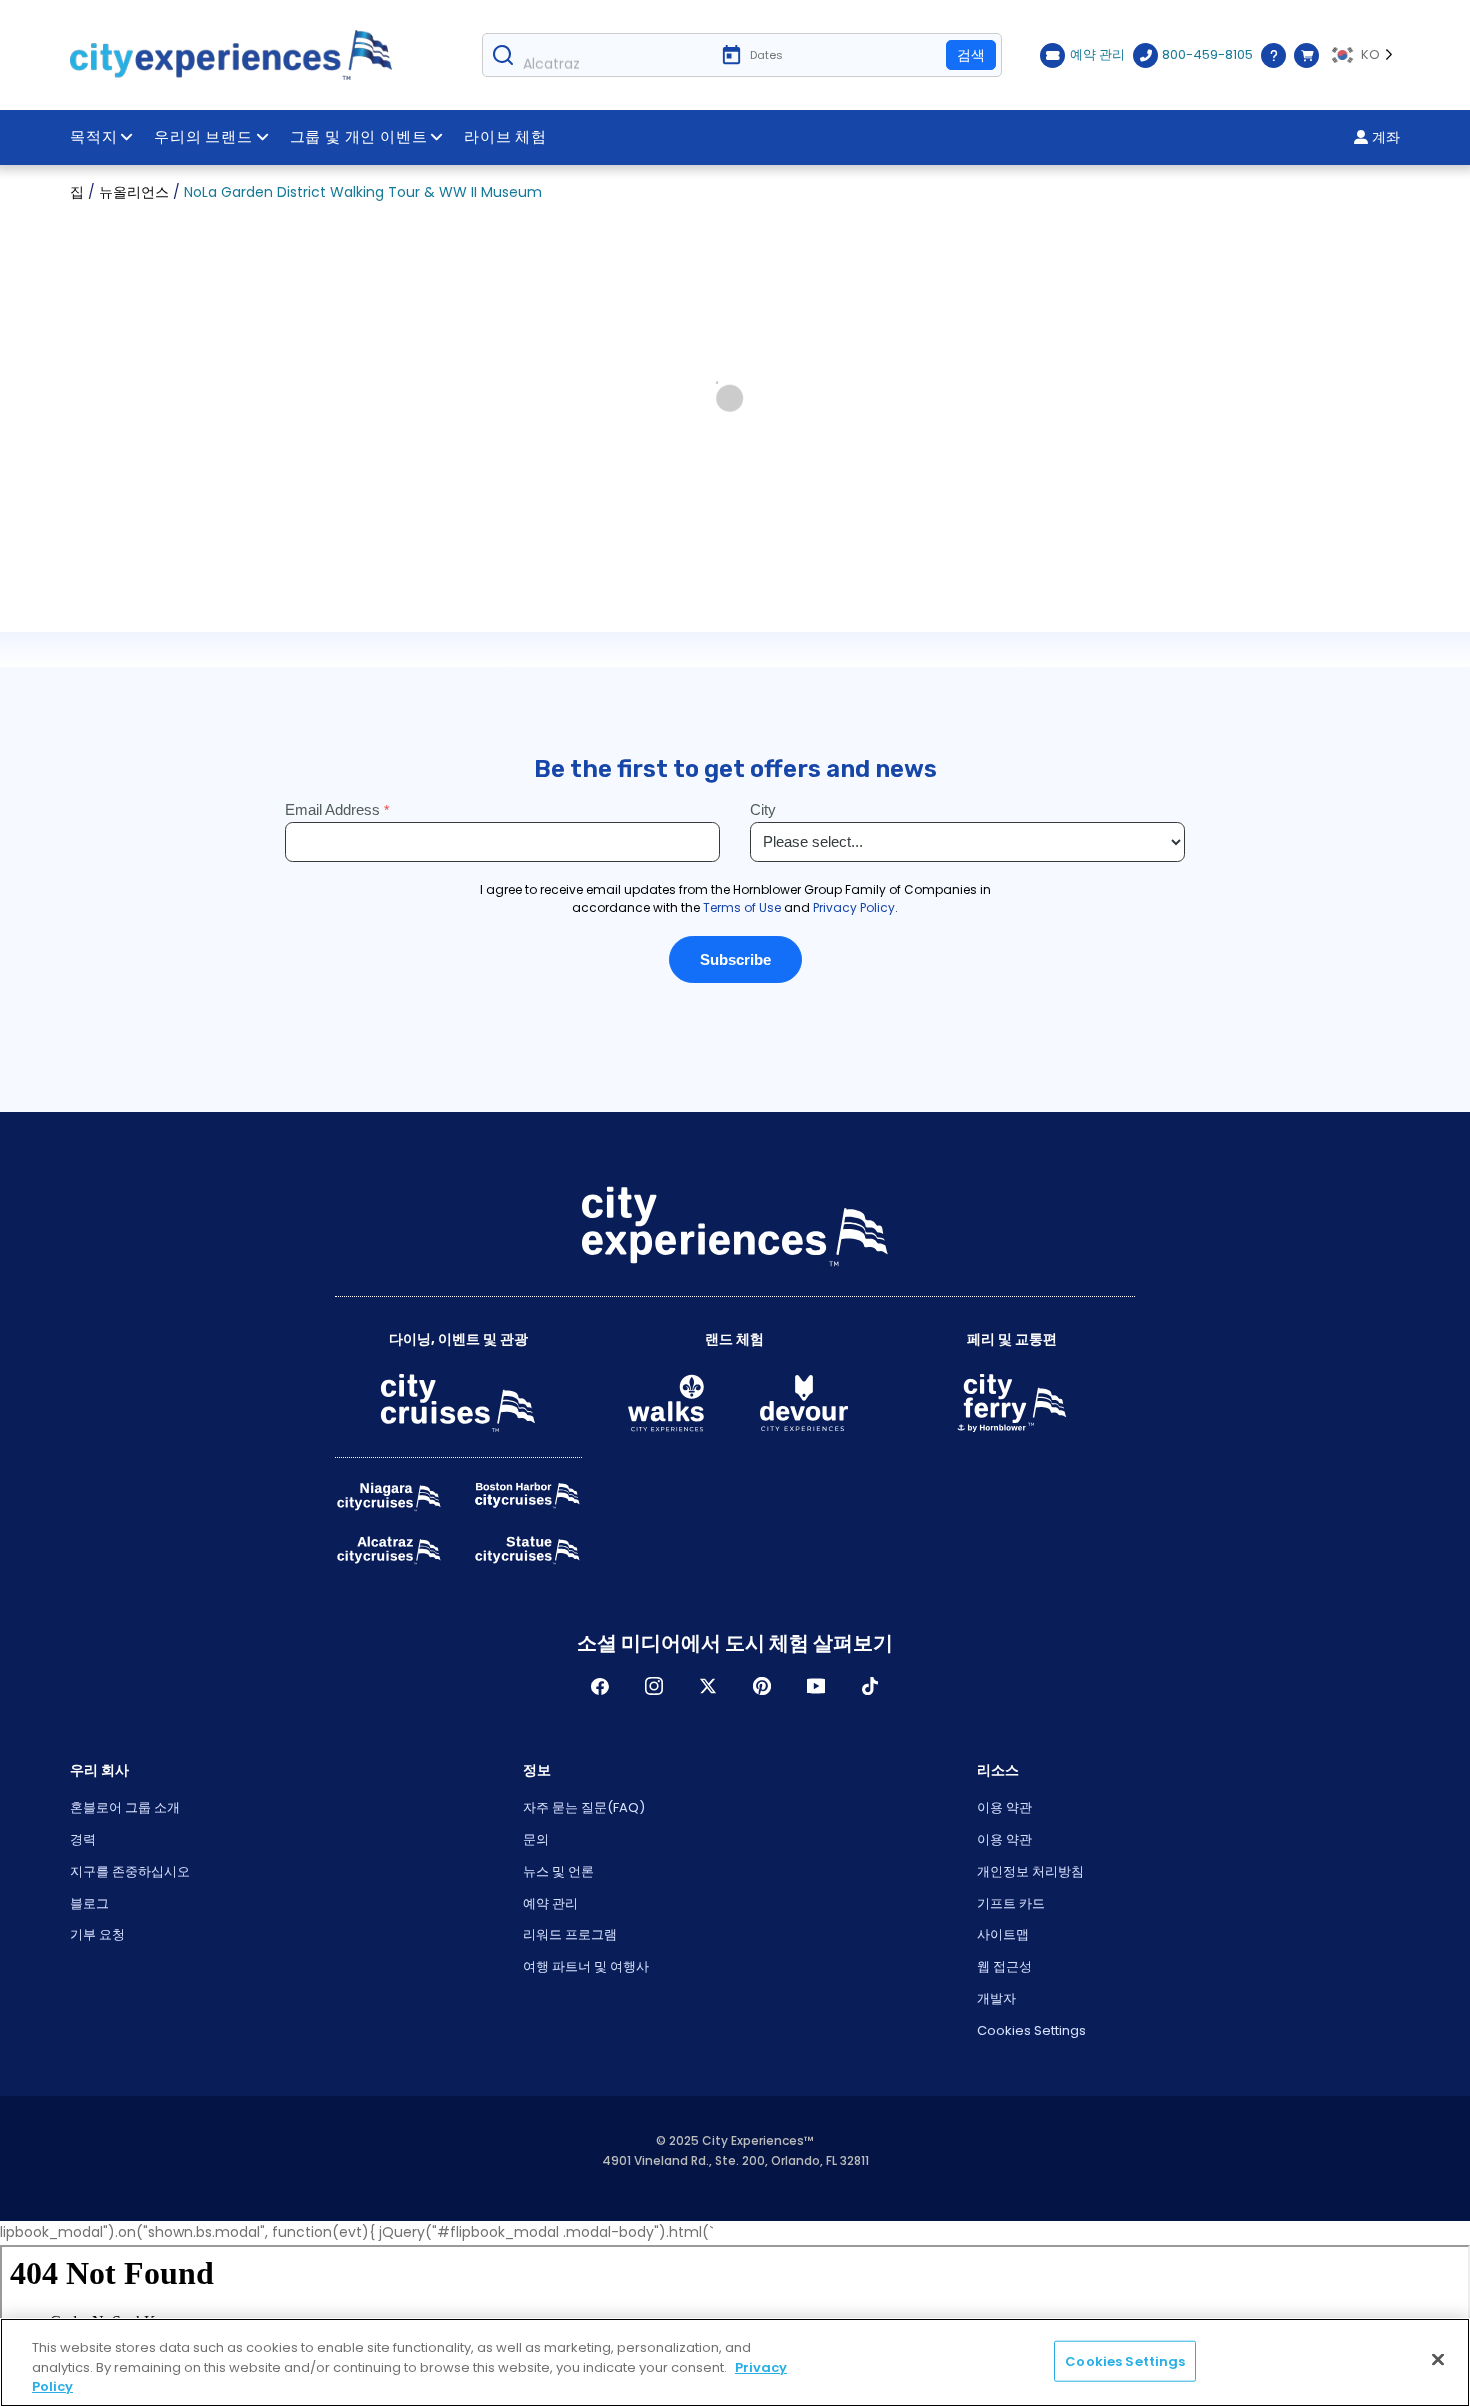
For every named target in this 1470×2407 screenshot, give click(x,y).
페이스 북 (600, 1686)
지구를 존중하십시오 (130, 1871)
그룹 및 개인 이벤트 (359, 137)
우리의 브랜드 (203, 137)
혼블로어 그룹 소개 (125, 1807)
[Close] (1438, 2359)
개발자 (996, 1998)
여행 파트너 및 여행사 (586, 1966)
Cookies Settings (1031, 2030)
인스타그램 (654, 1686)
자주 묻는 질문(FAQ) (584, 1807)
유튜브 (816, 1686)
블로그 (89, 1903)
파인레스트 (762, 1686)
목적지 (93, 137)
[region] (735, 2362)
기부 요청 (97, 1934)
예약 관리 (550, 1903)
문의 (536, 1839)
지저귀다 (708, 1686)
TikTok (870, 1686)
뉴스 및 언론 (558, 1871)
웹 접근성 (1004, 1966)
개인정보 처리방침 (1030, 1871)
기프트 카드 (1011, 1903)
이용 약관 (1004, 1807)
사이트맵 (1003, 1934)
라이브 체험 (505, 137)
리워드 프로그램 (570, 1934)
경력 (83, 1839)
